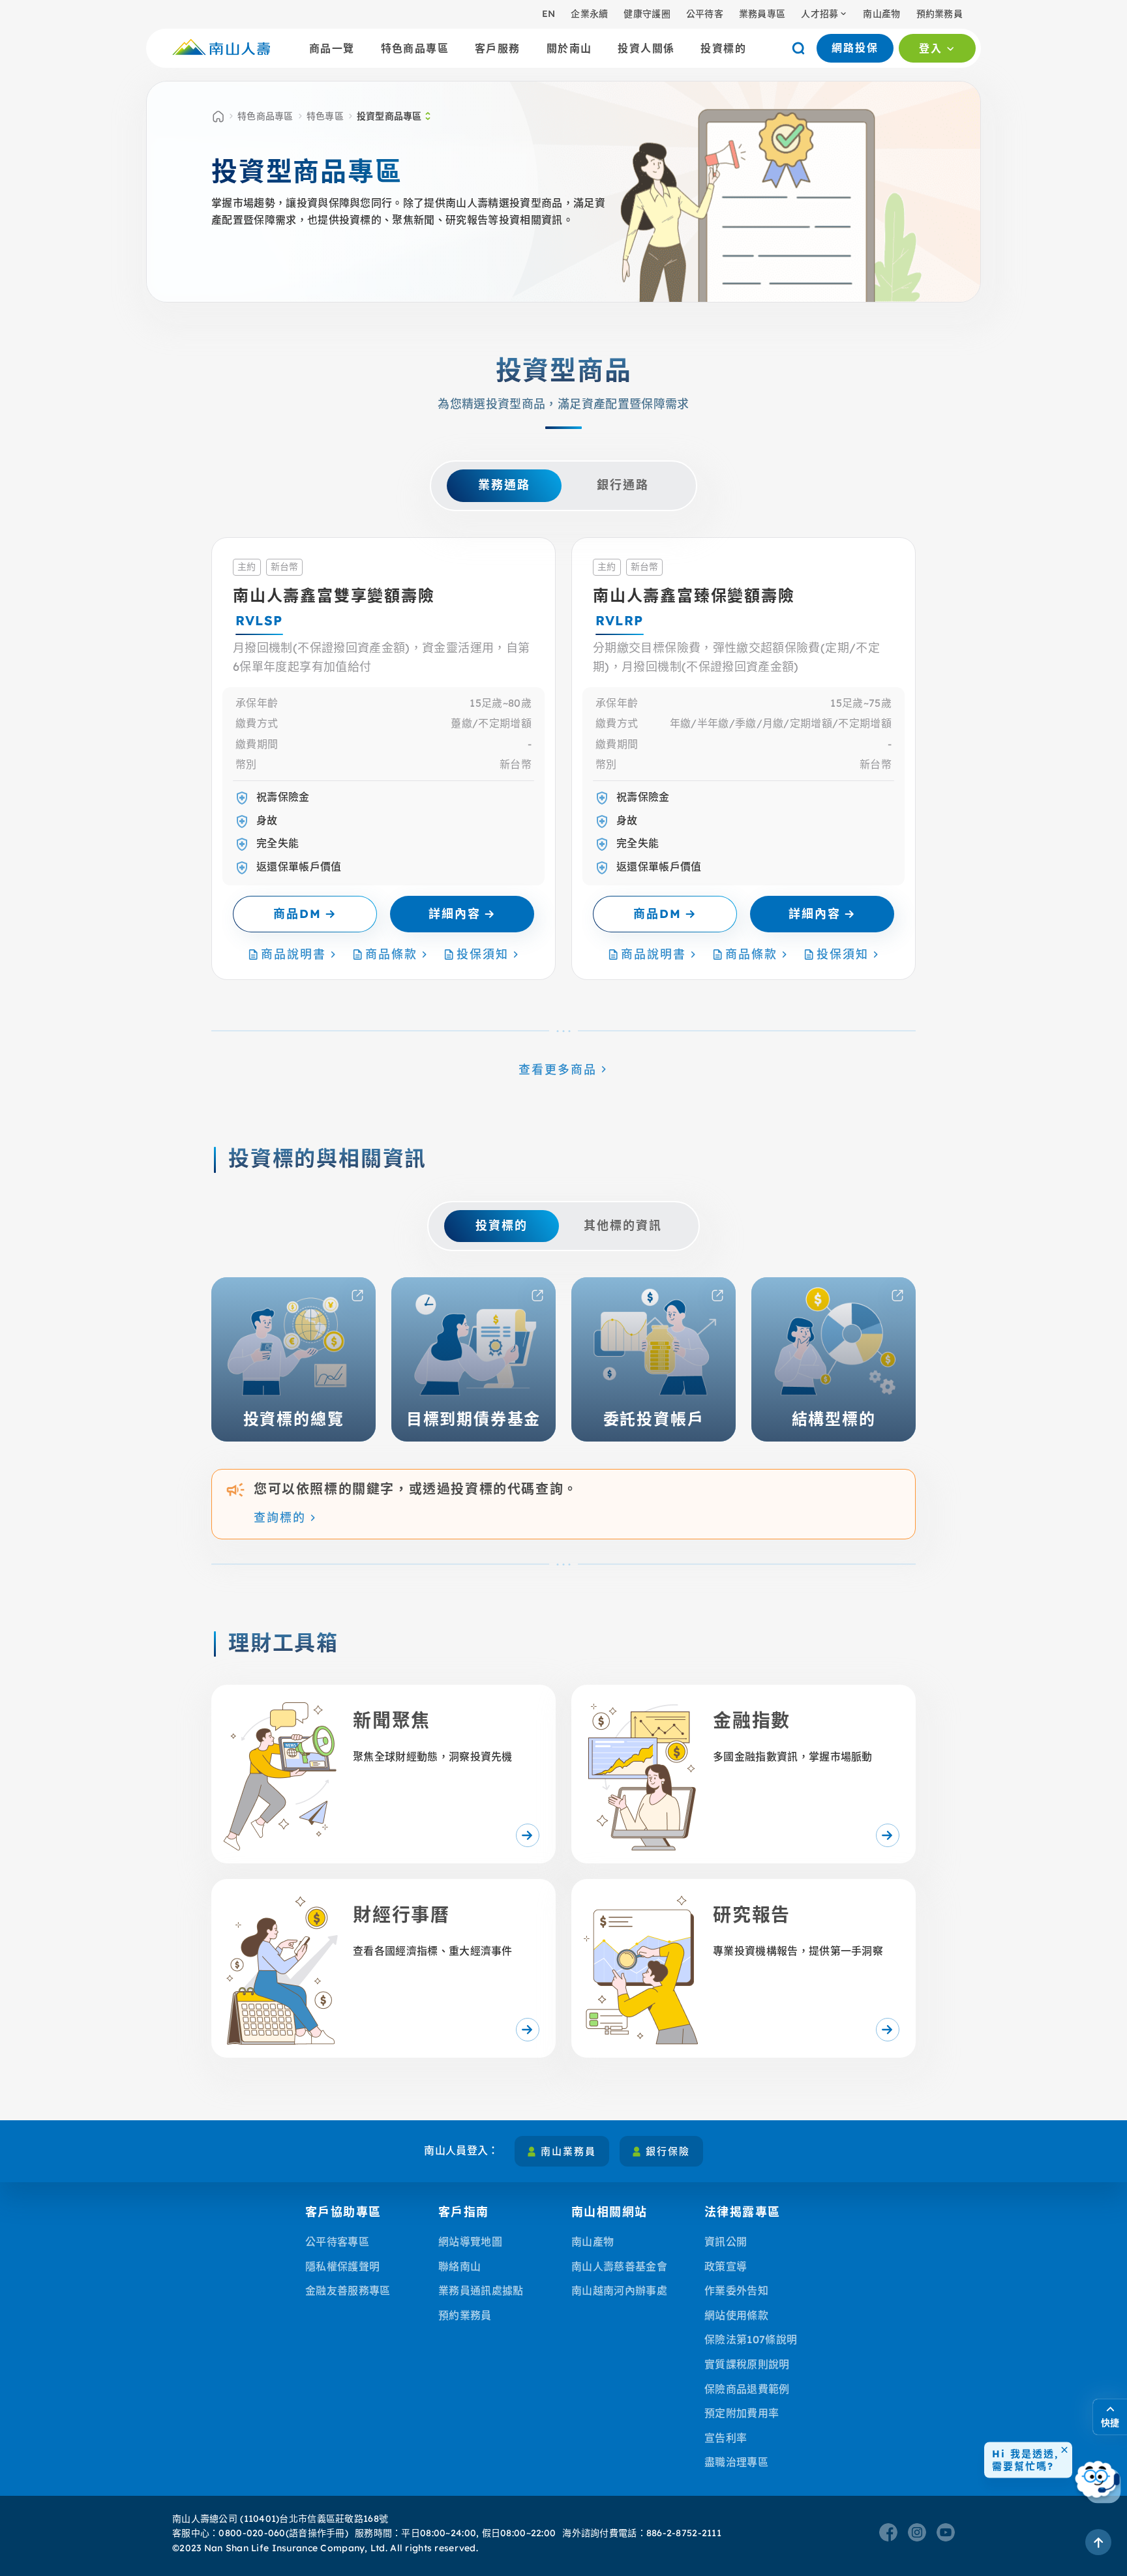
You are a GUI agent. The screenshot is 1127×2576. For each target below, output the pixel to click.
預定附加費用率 (742, 2413)
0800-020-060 (252, 2533)
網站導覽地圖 (470, 2242)
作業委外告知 (736, 2290)
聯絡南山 (459, 2266)
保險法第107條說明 (751, 2339)
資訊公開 (726, 2242)
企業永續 (589, 14)
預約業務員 (939, 14)
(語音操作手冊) (317, 2533)
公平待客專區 (337, 2242)
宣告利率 (726, 2438)
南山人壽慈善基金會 (619, 2266)
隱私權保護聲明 (342, 2266)
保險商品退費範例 (747, 2389)
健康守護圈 (647, 14)
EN (549, 14)
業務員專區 (762, 14)
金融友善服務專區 (348, 2290)
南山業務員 (568, 2151)
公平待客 (705, 14)
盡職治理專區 (736, 2462)
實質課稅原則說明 (747, 2364)
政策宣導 (726, 2266)
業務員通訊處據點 (481, 2290)
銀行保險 (668, 2151)
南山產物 (881, 14)
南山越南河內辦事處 (619, 2290)
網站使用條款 (736, 2315)
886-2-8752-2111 (684, 2533)
